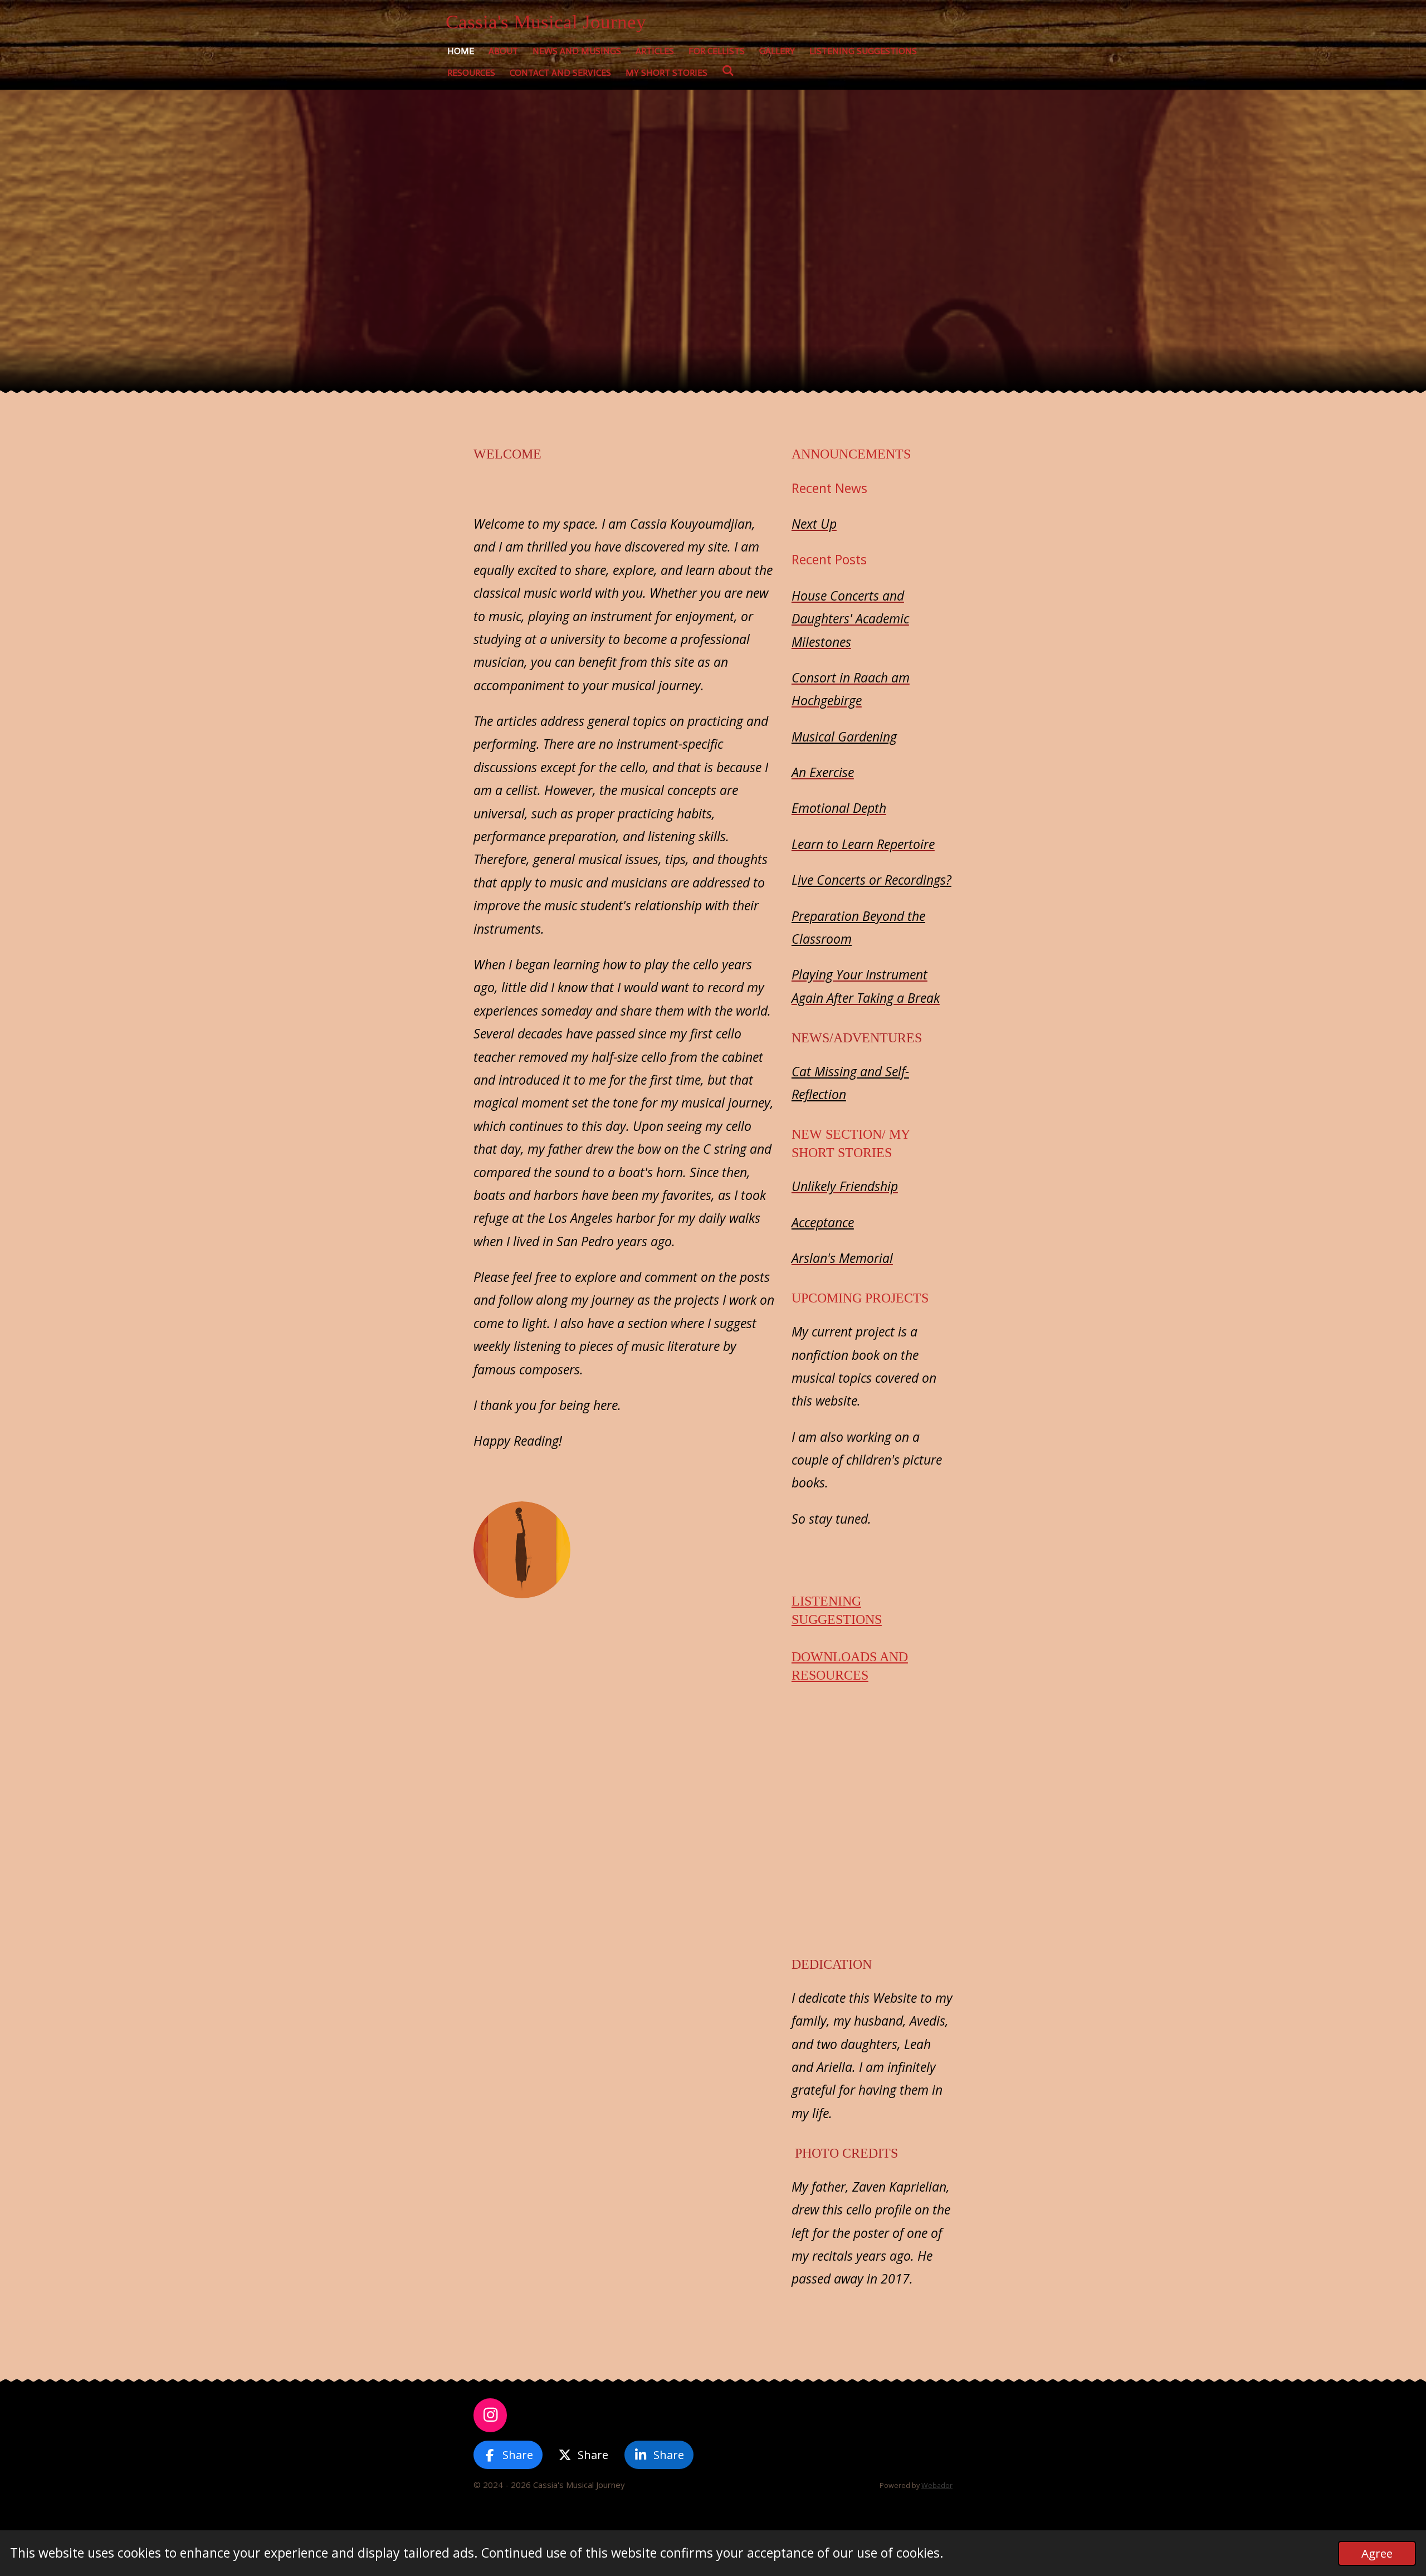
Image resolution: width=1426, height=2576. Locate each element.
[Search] (728, 70)
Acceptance (823, 1222)
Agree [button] (1377, 2553)
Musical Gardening (844, 736)
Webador (937, 2485)
